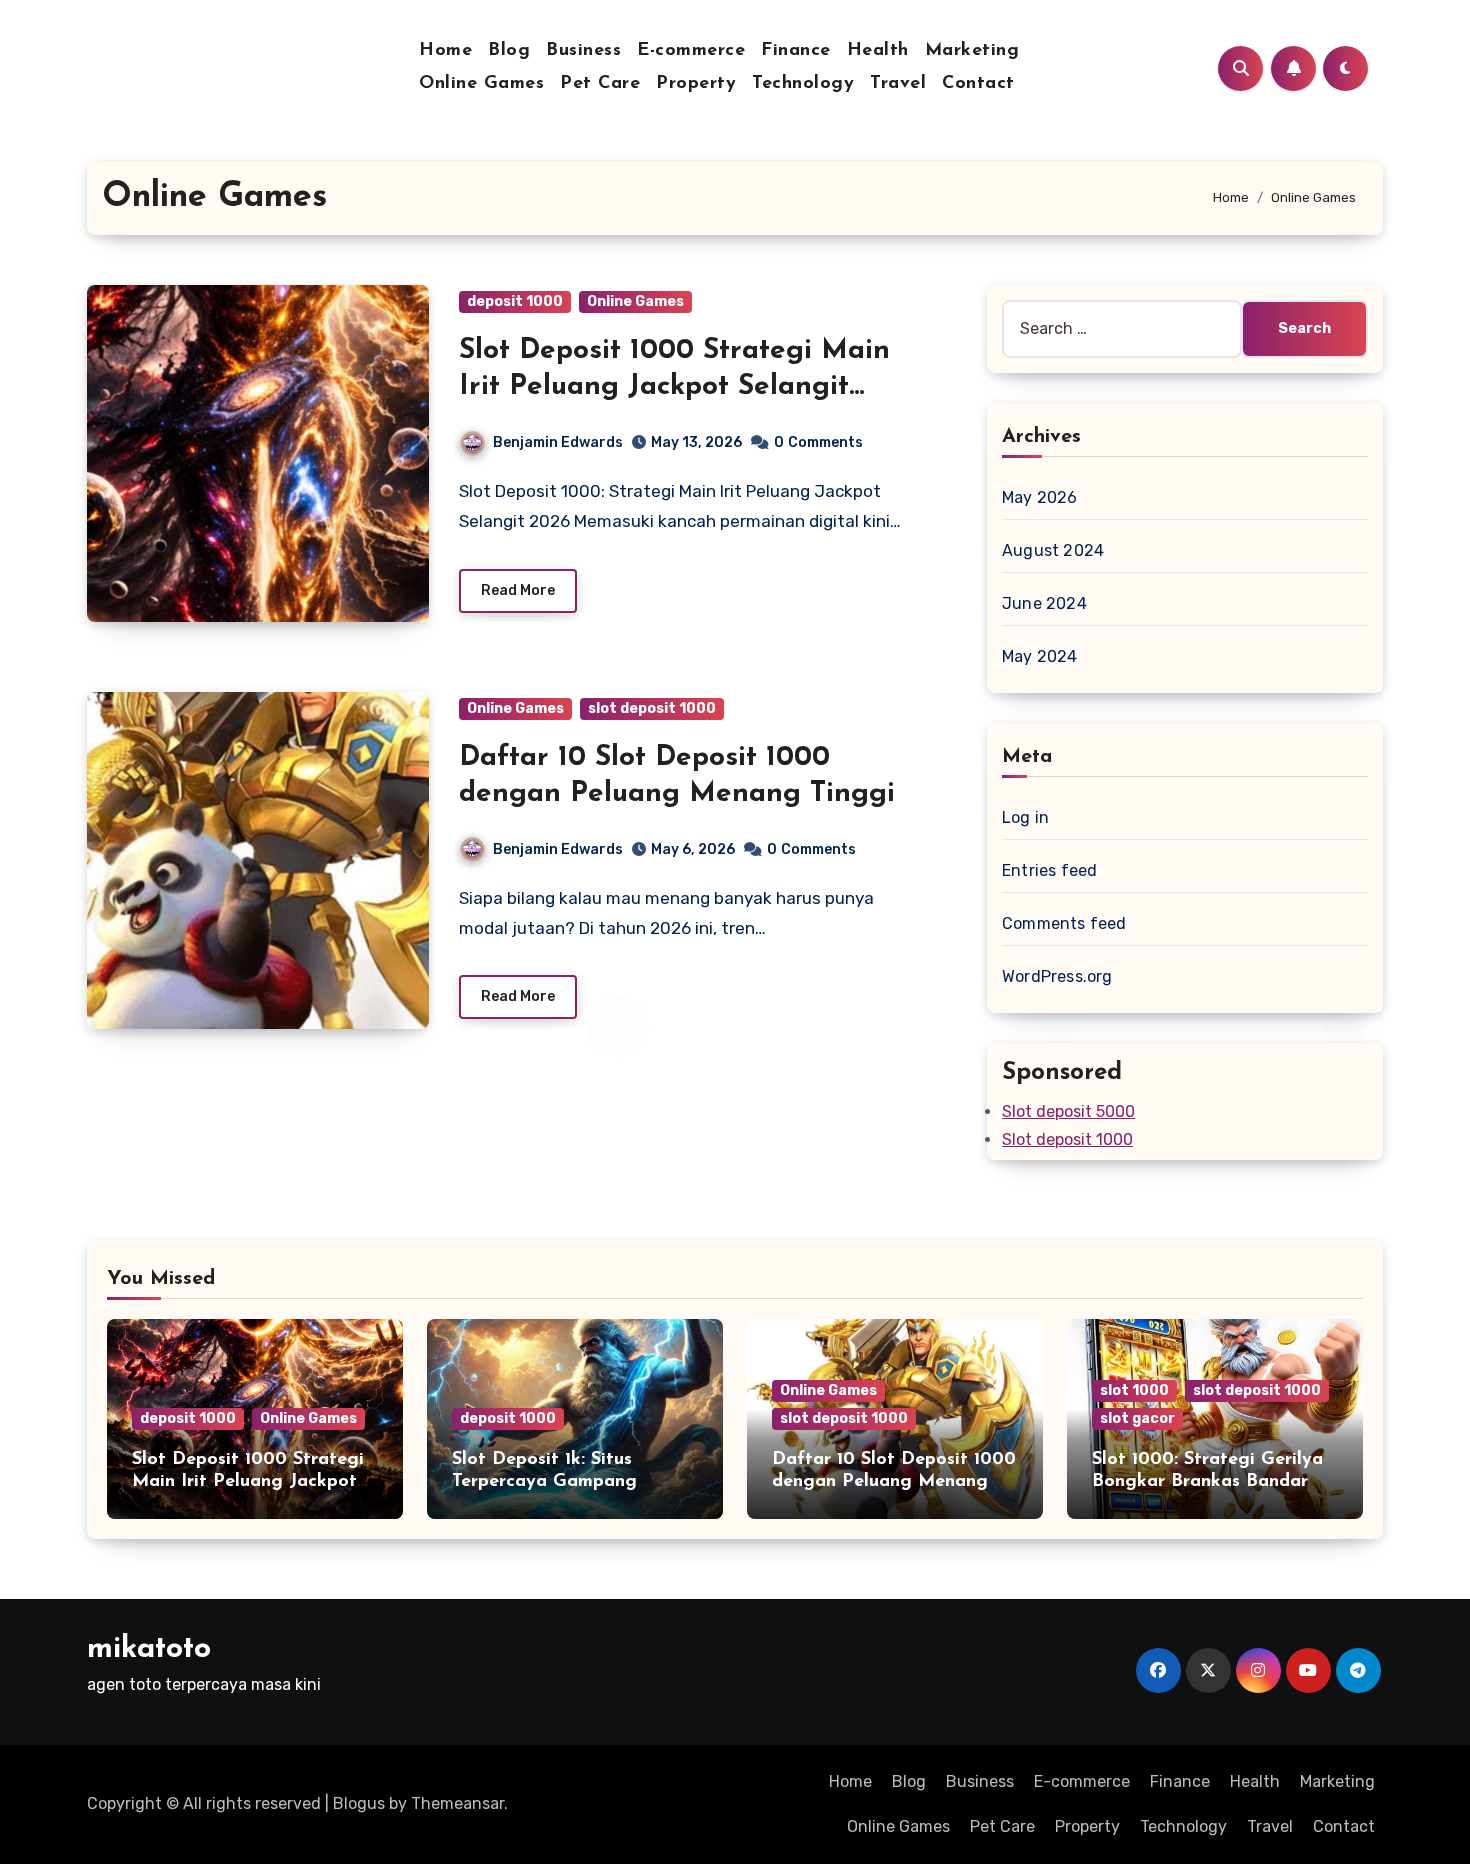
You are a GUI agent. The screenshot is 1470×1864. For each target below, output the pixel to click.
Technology (803, 84)
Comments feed (1064, 923)
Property (696, 84)
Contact (978, 84)
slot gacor (1137, 1418)
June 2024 (1044, 603)
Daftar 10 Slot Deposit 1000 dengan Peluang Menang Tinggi (894, 1481)
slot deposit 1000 (652, 708)
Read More (518, 590)
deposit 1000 (515, 301)
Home (445, 51)
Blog (509, 51)
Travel (898, 84)
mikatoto (149, 1649)
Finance (796, 51)
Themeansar (457, 1803)
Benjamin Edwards (558, 442)
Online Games (481, 84)
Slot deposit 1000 (1067, 1139)
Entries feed (1049, 870)
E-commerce (691, 51)
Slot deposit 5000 (1068, 1111)
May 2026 (1040, 497)
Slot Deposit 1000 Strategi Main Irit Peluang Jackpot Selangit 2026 (674, 387)
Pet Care (600, 84)
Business (583, 51)
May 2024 (1040, 656)
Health (878, 51)
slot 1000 (1134, 1390)
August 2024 (1053, 550)
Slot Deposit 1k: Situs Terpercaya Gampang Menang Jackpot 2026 (549, 1481)
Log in (1025, 817)
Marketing (972, 51)
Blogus (359, 1803)
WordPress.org (1057, 976)
